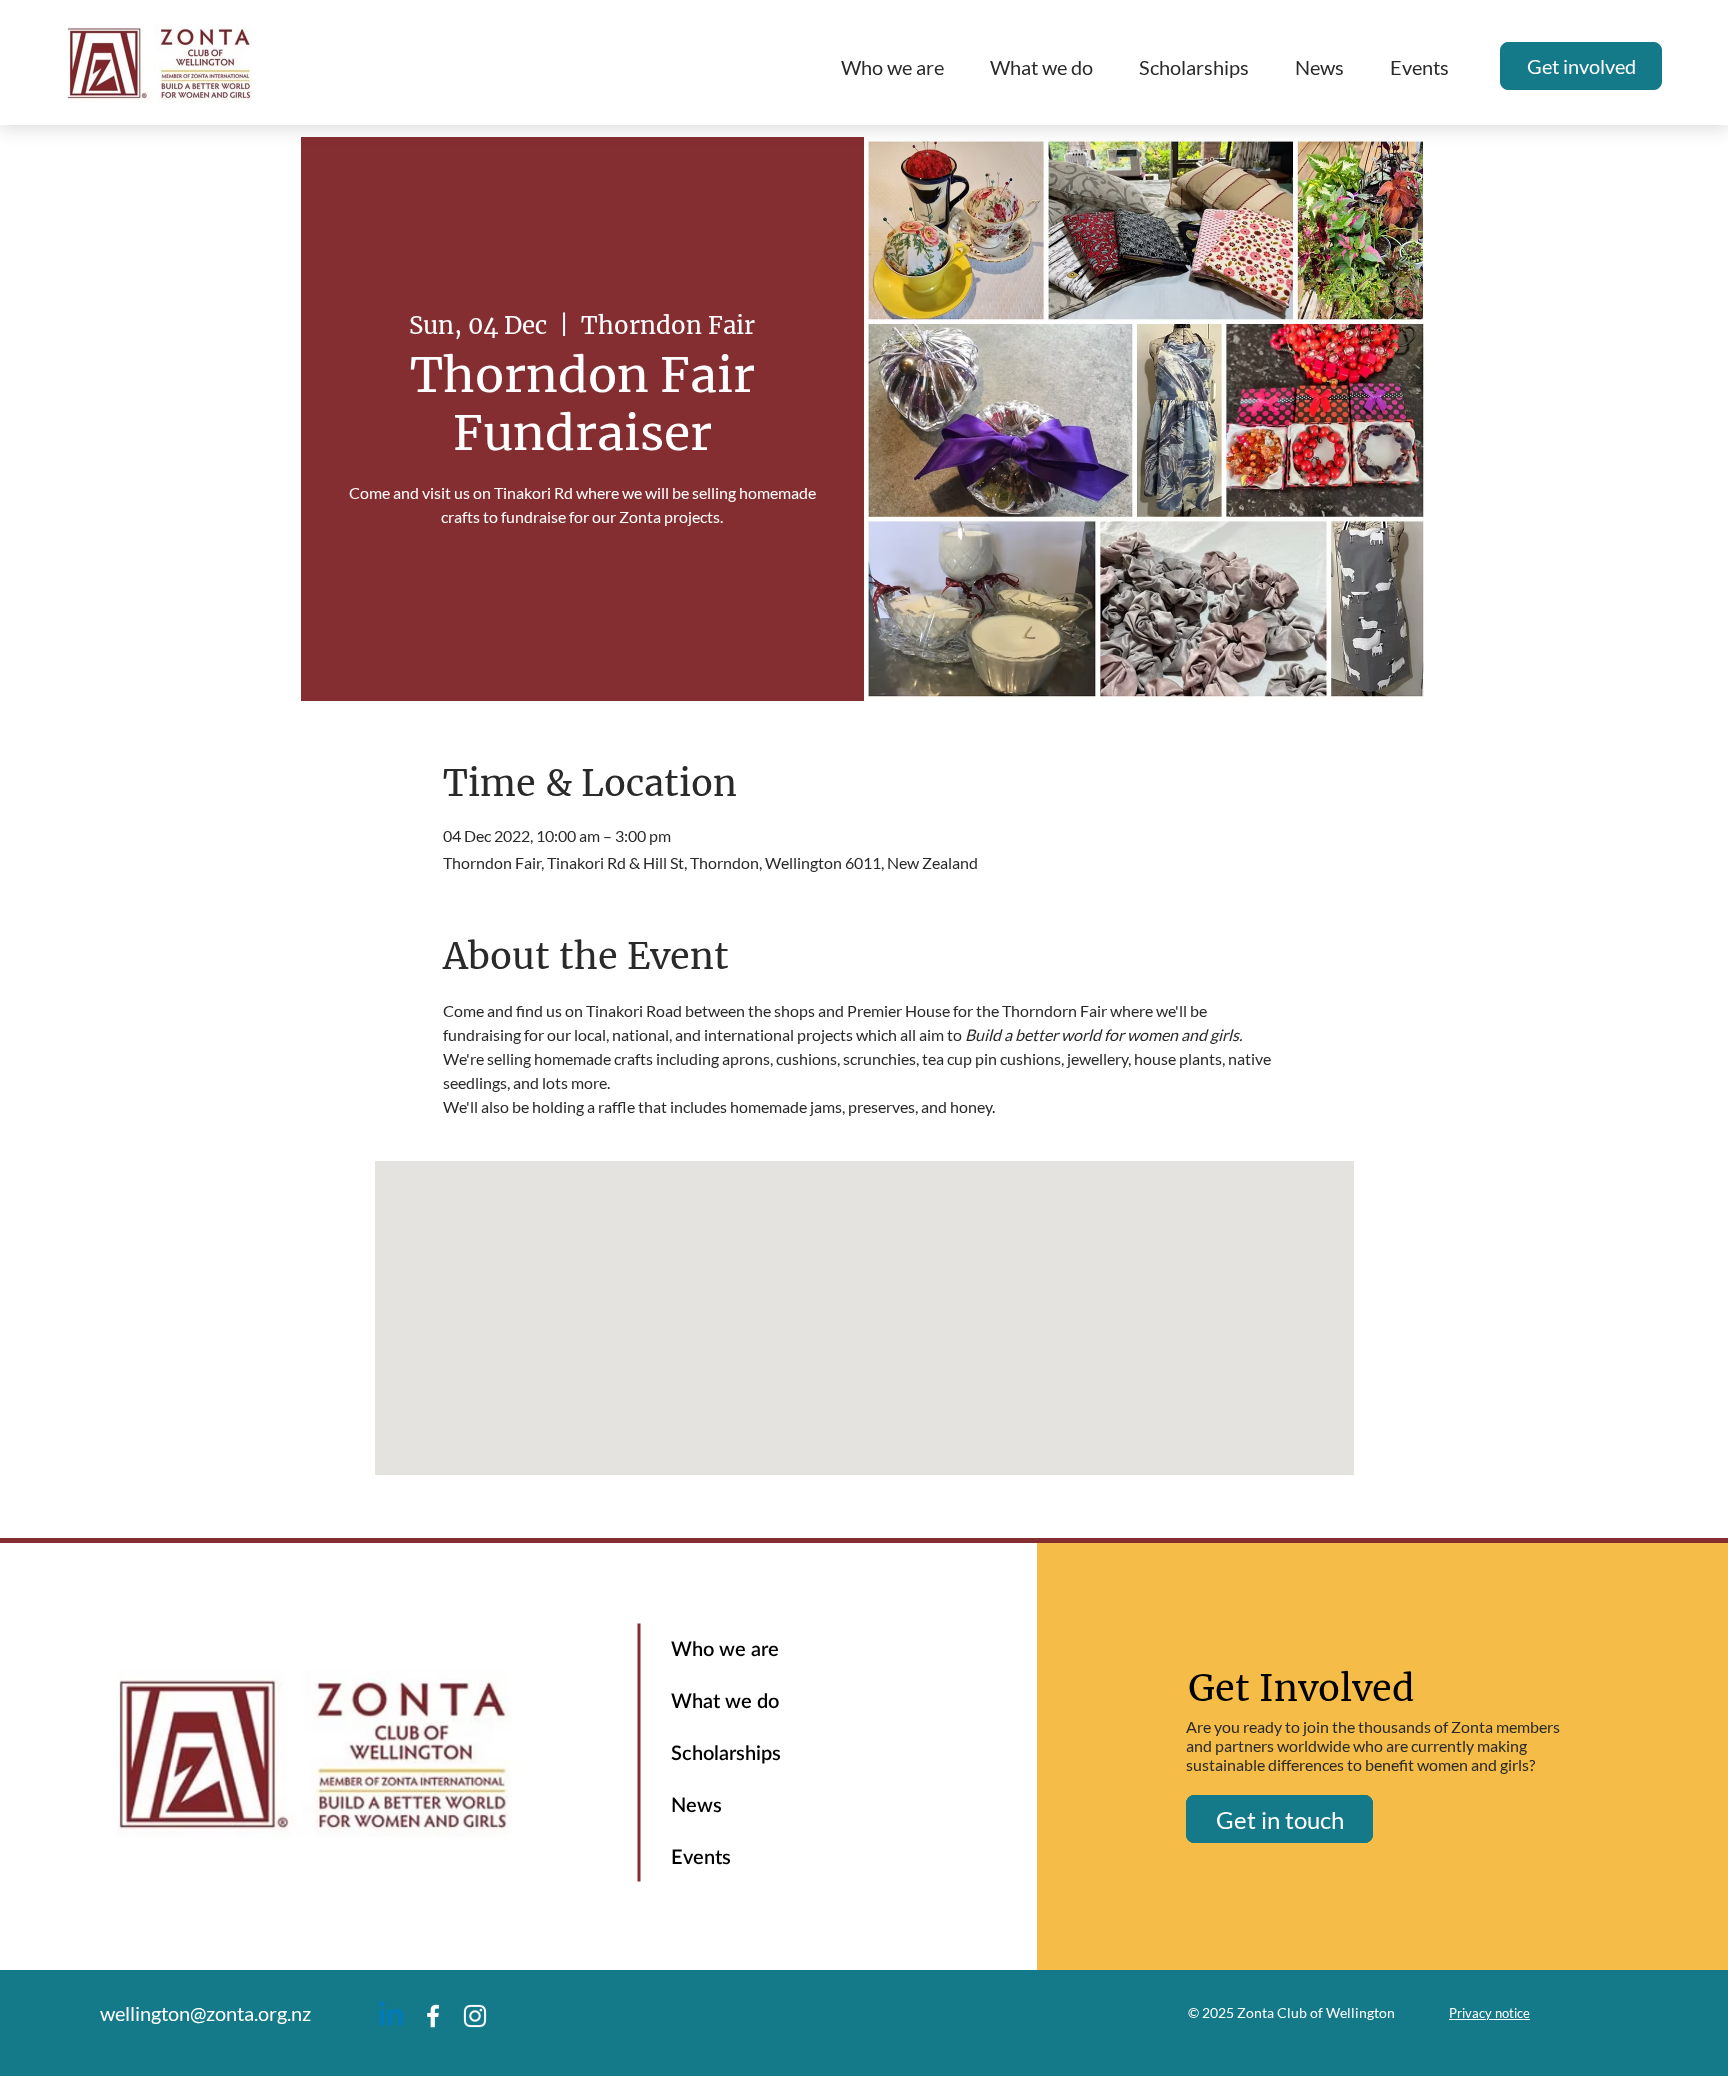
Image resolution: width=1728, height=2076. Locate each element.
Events (701, 1858)
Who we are (725, 1650)
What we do (725, 1702)
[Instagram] (475, 2016)
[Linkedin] (391, 2016)
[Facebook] (433, 2016)
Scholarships (726, 1754)
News (696, 1806)
